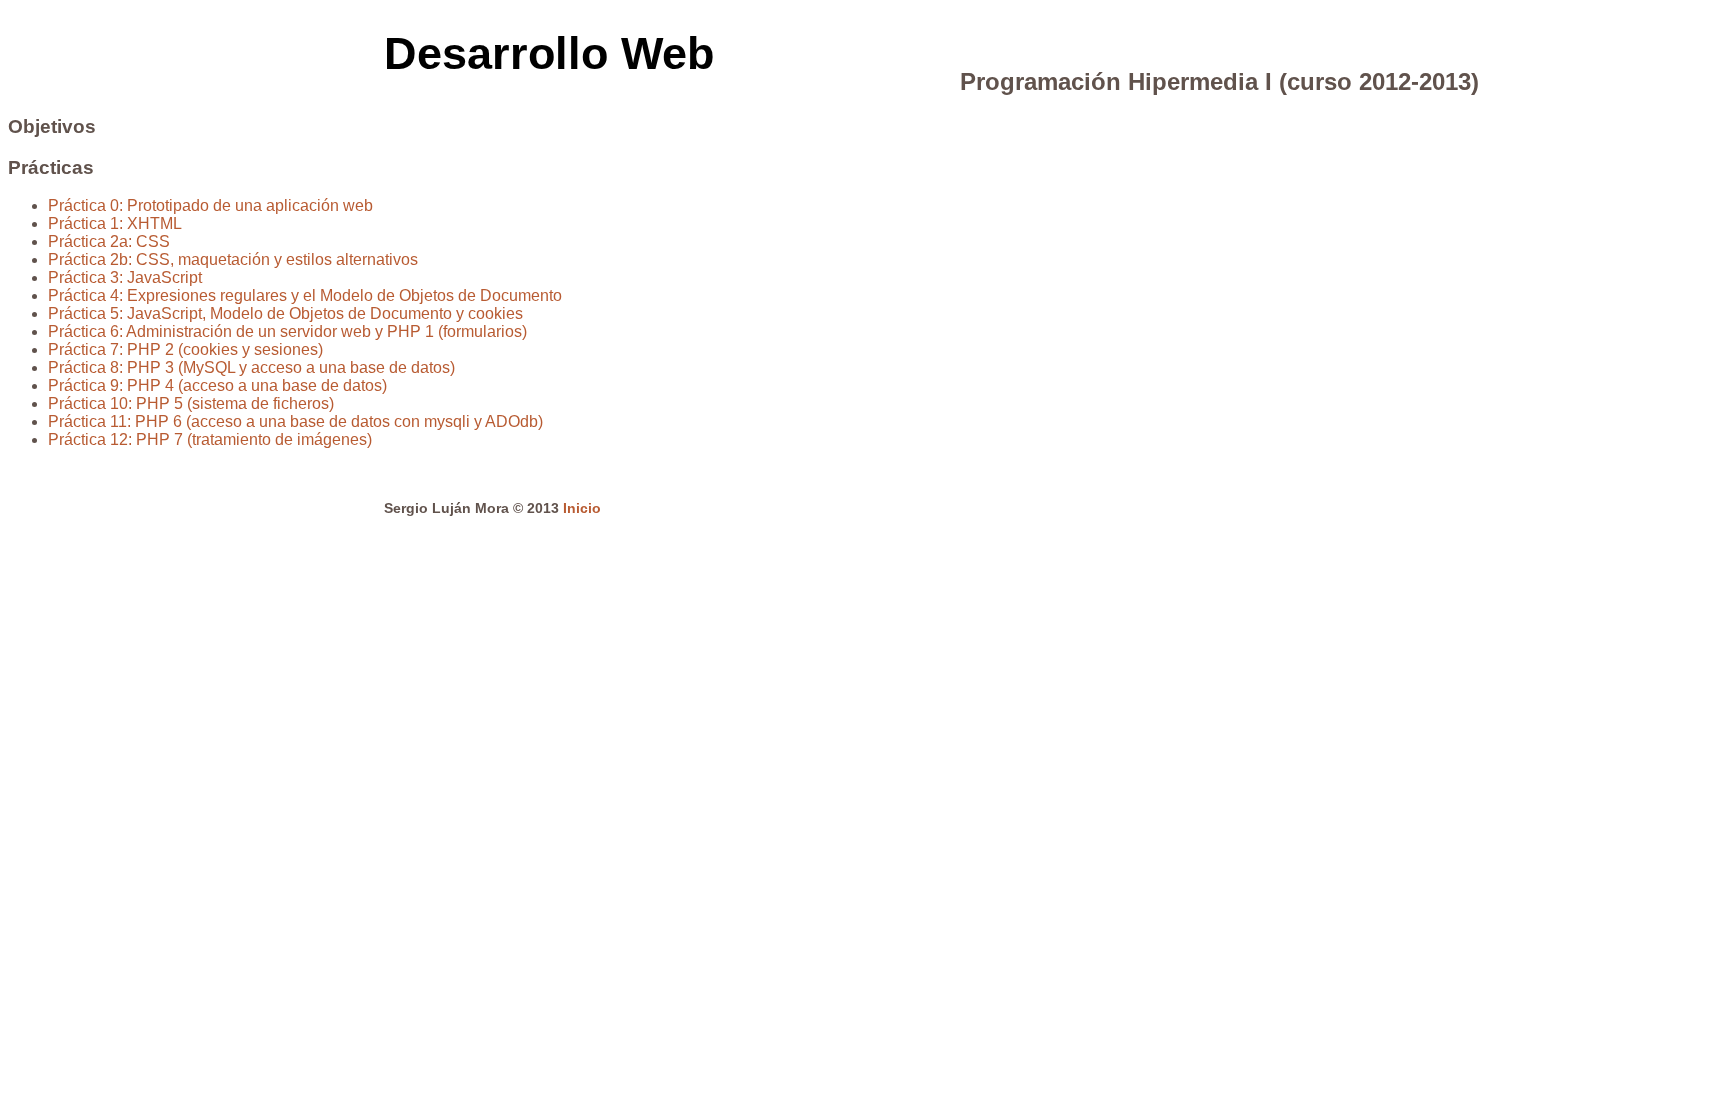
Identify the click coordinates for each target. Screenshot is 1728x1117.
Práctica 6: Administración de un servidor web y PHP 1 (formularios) (287, 331)
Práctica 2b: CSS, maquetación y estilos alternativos (233, 259)
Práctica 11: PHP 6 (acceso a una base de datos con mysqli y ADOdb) (295, 421)
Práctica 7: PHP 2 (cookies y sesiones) (185, 349)
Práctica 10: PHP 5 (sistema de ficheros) (191, 403)
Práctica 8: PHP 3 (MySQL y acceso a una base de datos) (251, 367)
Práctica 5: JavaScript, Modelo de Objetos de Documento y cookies (285, 313)
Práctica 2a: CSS (109, 241)
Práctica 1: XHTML (115, 223)
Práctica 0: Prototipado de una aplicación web (210, 205)
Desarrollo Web (549, 53)
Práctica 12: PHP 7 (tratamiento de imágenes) (210, 439)
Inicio (582, 508)
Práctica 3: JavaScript (125, 277)
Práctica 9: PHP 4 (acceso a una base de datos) (217, 385)
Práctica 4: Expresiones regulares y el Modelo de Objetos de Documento (305, 295)
